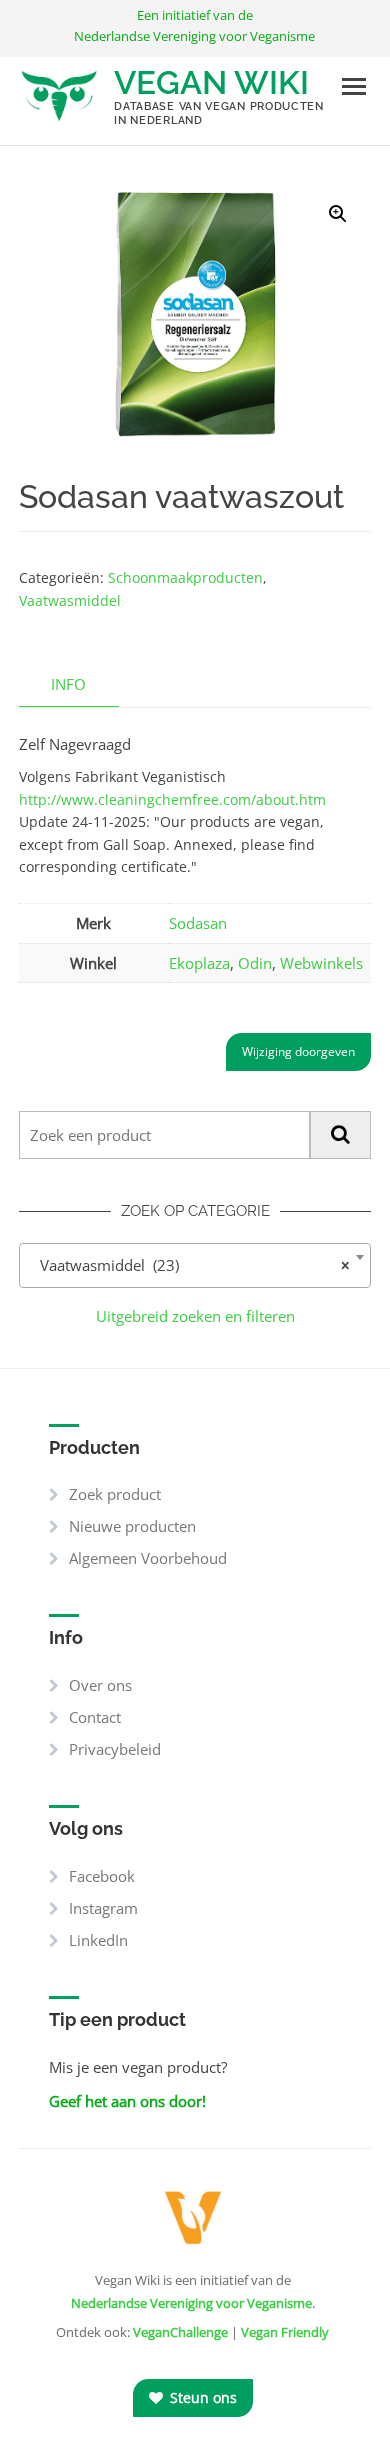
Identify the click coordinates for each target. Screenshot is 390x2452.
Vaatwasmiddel (70, 600)
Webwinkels (321, 963)
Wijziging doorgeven (298, 1051)
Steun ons (201, 2397)
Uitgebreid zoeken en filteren (195, 1316)
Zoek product (115, 1494)
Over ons (100, 1685)
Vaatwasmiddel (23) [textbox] (189, 1265)
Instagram (103, 1908)
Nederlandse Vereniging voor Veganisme (191, 2303)
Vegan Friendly (285, 2332)
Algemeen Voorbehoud (148, 1558)
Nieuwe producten (132, 1526)
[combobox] (195, 1265)
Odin (255, 963)
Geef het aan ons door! (127, 2101)
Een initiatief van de (194, 25)
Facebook (102, 1876)
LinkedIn (98, 1940)
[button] (338, 214)
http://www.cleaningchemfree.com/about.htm (172, 799)
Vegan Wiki (211, 82)
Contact (95, 1717)
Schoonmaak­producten (185, 577)
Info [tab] (68, 684)
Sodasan (198, 923)
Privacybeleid (115, 1749)
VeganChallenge (180, 2332)
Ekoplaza (199, 963)
